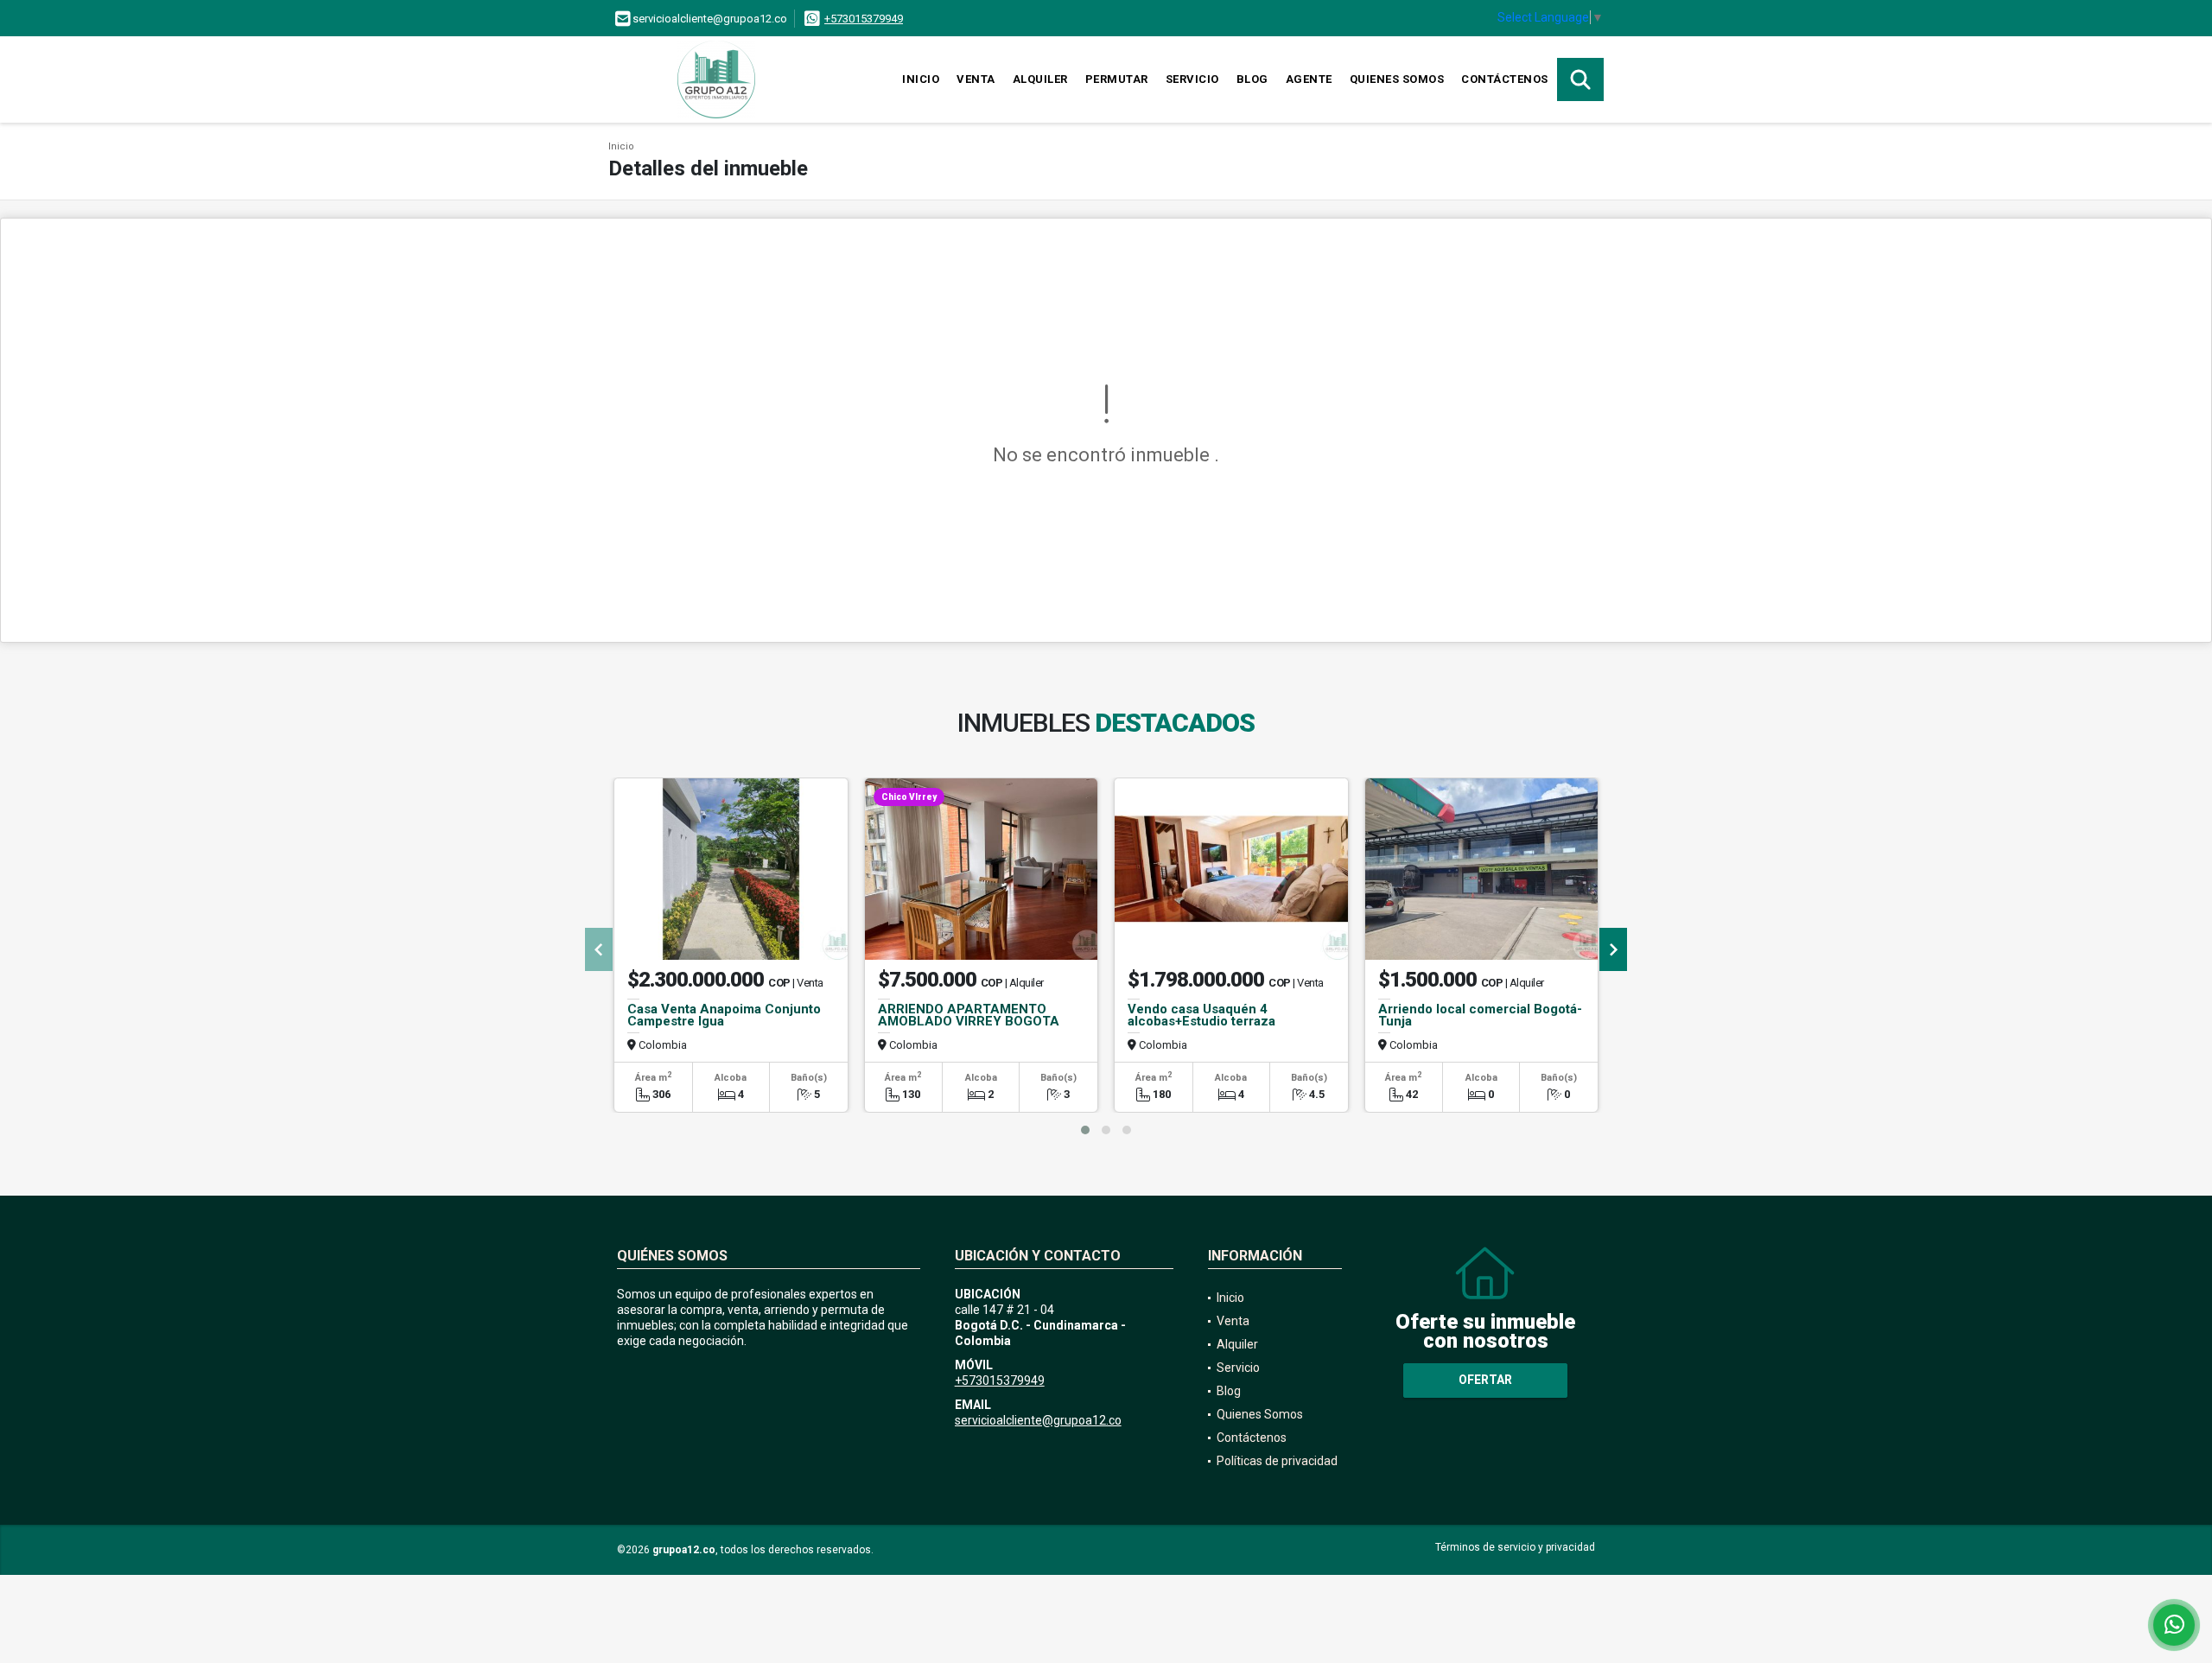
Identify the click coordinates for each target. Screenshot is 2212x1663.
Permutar (1117, 79)
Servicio (1192, 79)
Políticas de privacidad (1277, 1461)
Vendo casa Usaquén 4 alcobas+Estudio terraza (1201, 1015)
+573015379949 (864, 19)
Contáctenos (1505, 79)
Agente (1309, 79)
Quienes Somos (1397, 79)
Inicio (921, 79)
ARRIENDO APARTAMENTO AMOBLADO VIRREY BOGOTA (969, 1015)
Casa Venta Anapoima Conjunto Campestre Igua (724, 1015)
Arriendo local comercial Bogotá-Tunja (1480, 1015)
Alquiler (1040, 79)
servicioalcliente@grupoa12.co (1038, 1420)
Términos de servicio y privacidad (1515, 1547)
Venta (976, 79)
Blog (1252, 79)
